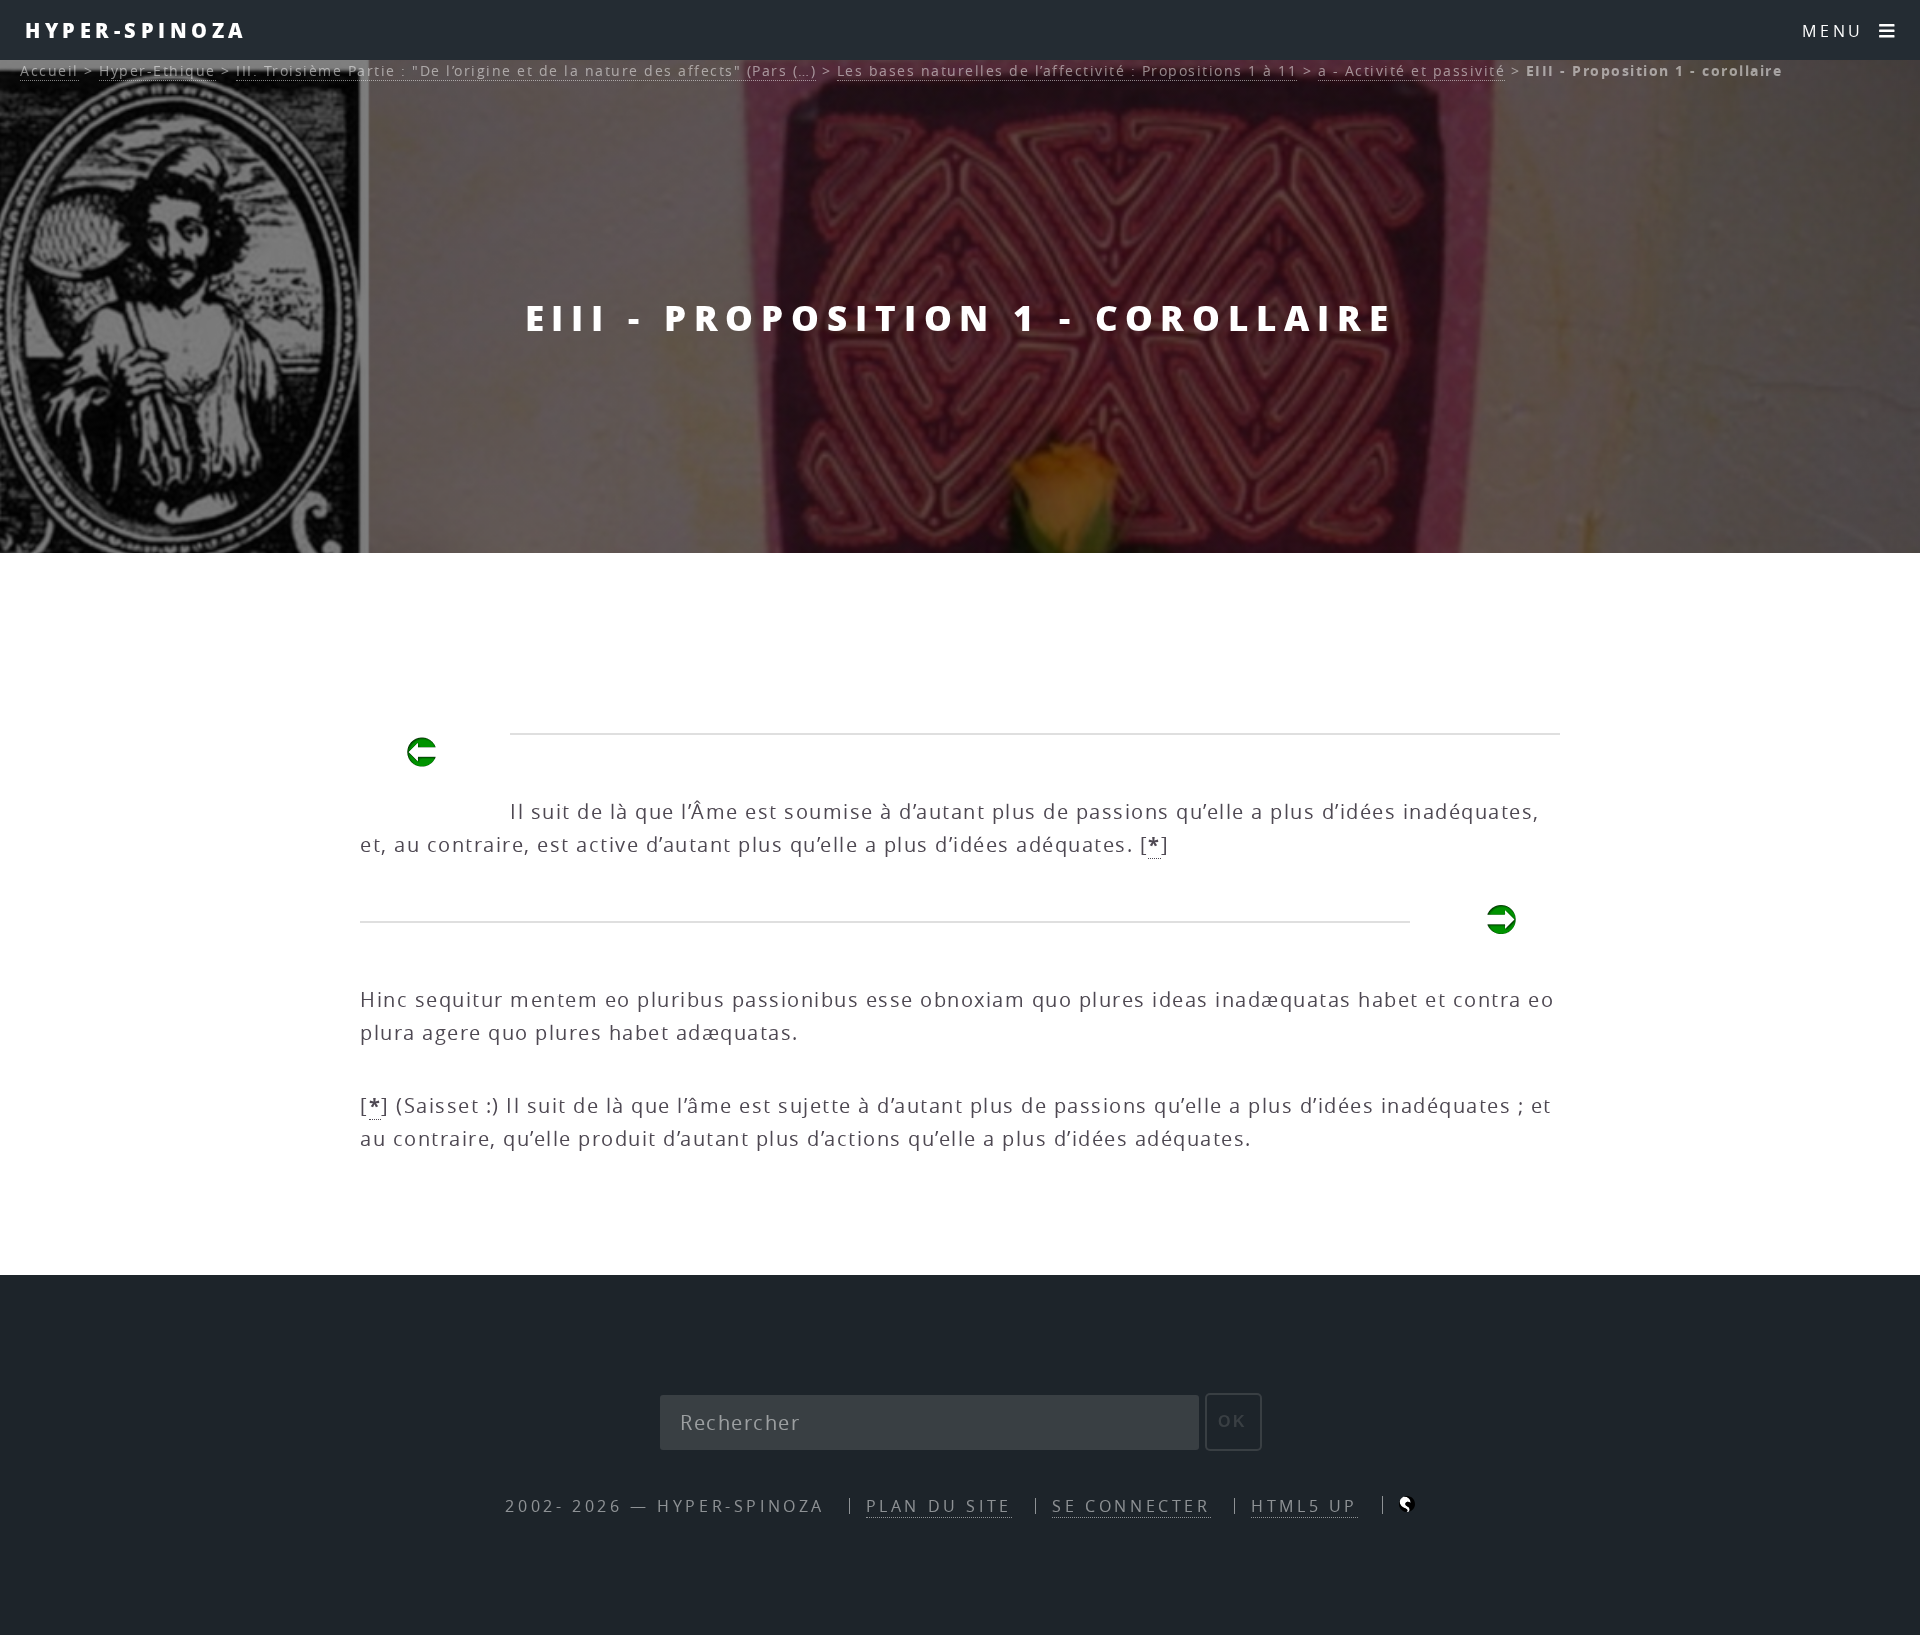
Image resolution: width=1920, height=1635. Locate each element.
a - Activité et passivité (1412, 70)
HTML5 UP (1304, 1506)
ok (1233, 1421)
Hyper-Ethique (157, 70)
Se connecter (1131, 1506)
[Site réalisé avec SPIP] (1407, 1506)
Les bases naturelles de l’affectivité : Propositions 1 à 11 (1067, 70)
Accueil (49, 70)
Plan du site (939, 1506)
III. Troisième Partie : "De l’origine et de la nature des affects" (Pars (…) (526, 70)
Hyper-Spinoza (136, 30)
